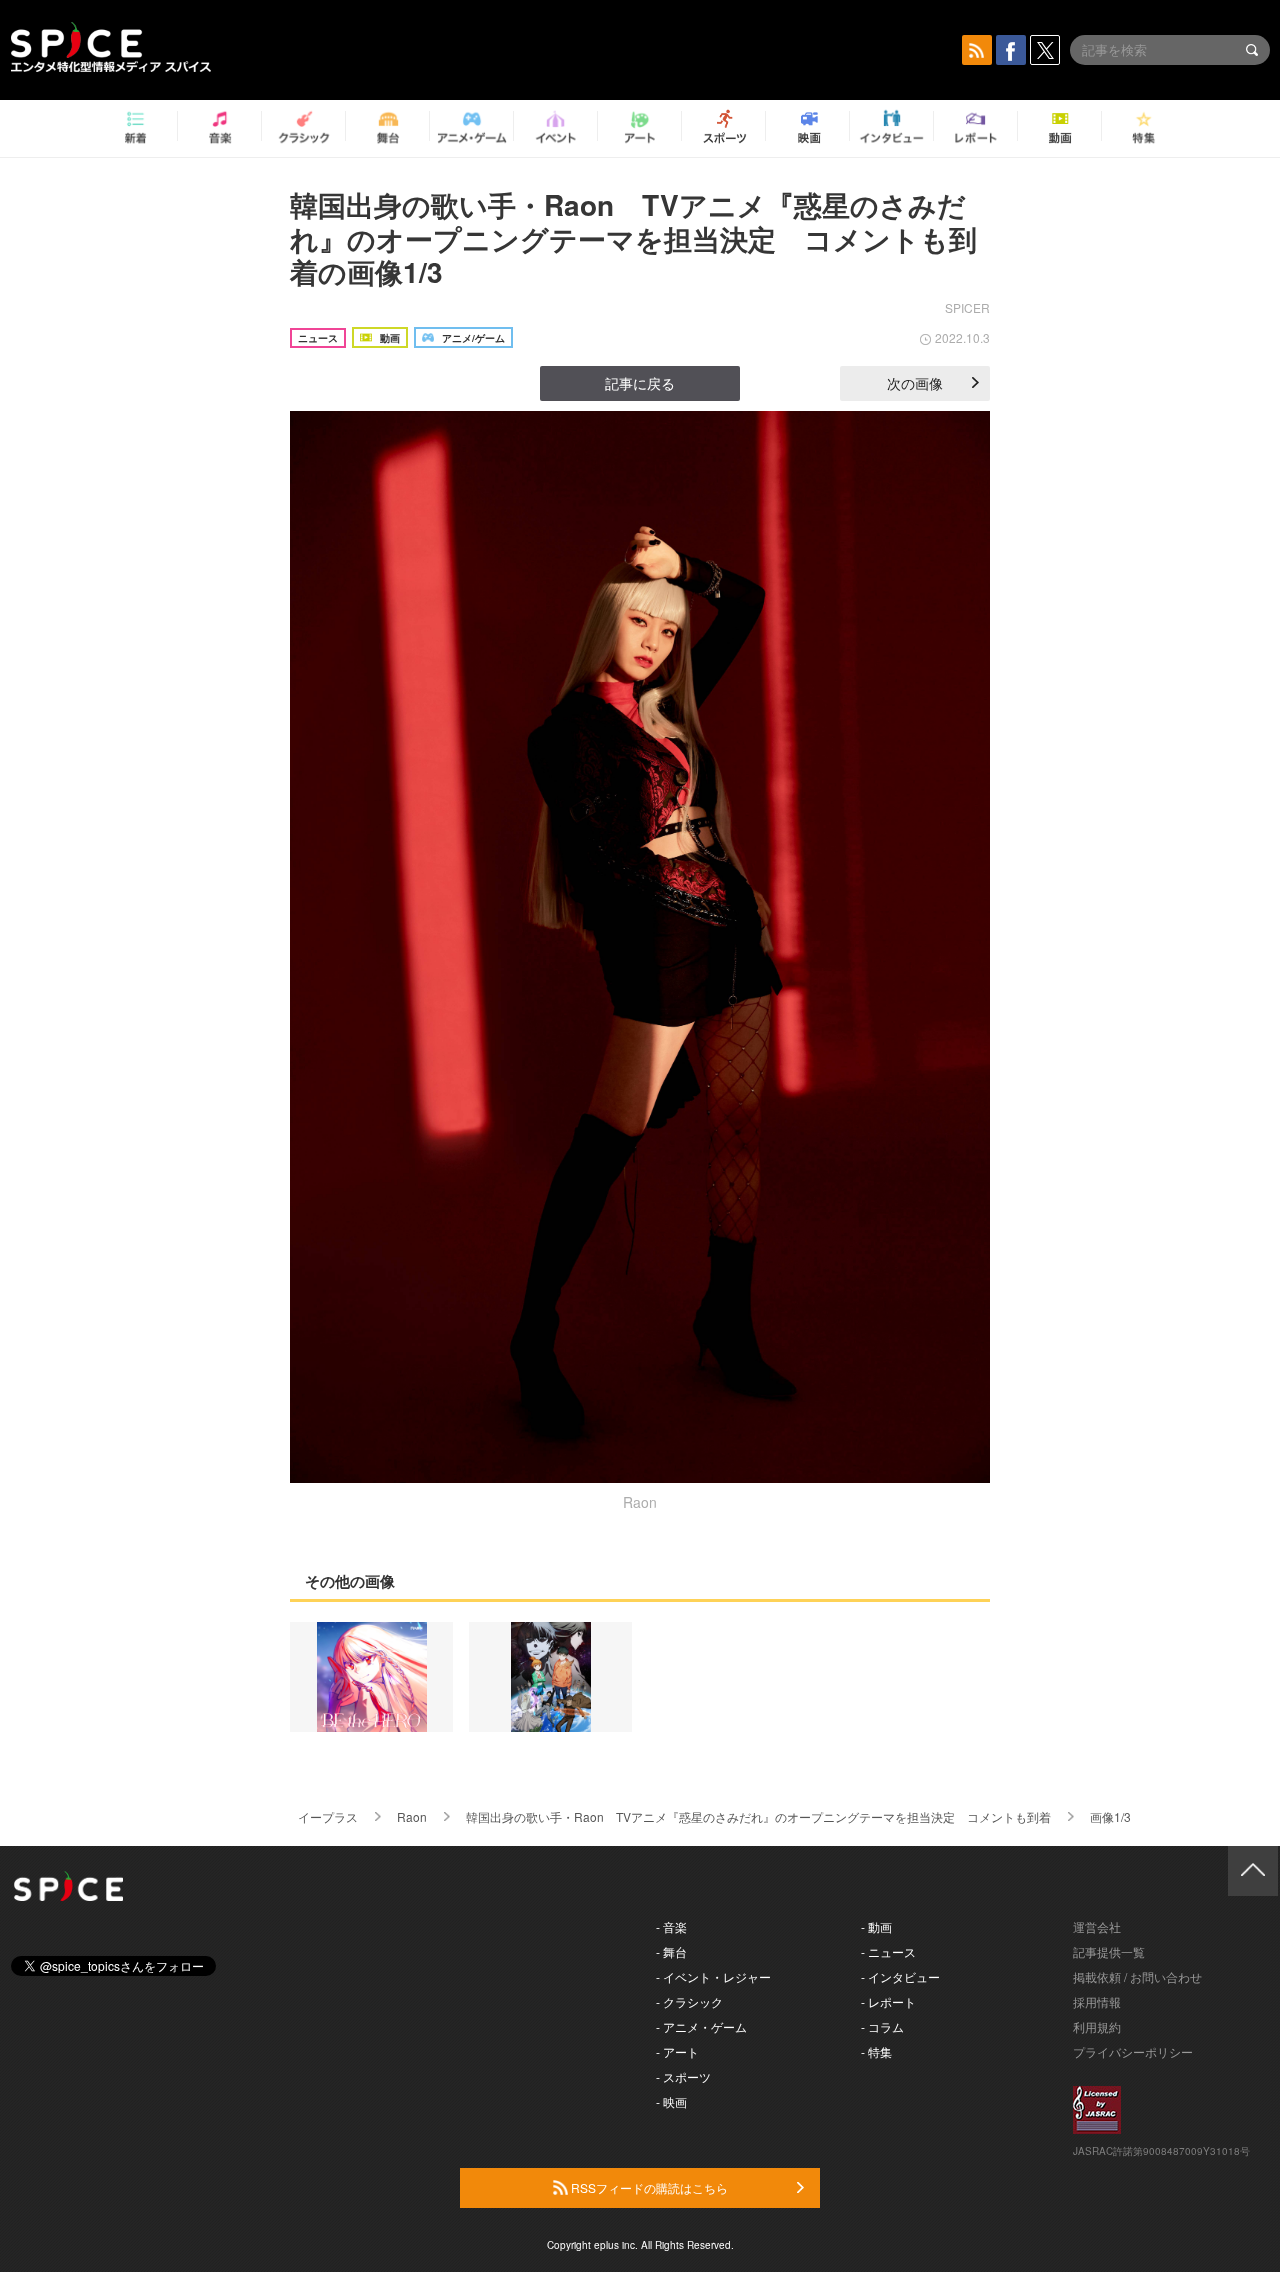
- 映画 (671, 2101)
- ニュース (888, 1951)
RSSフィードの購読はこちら (648, 2187)
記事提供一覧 (1109, 1951)
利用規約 (1097, 2026)
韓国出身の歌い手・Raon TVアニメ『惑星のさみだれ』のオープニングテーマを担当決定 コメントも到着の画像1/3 (633, 238)
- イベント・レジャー (713, 1976)
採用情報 (1097, 2001)
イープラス (328, 1816)
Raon (412, 1816)
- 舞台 (671, 1951)
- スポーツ (683, 2076)
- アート (677, 2051)
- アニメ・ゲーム (701, 2026)
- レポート (888, 2001)
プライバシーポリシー (1133, 2051)
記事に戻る (640, 383)
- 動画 (876, 1926)
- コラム (882, 2026)
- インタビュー (900, 1976)
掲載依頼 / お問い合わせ (1137, 1976)
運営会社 (1097, 1926)
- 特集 (876, 2051)
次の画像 (915, 383)
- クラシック (689, 2001)
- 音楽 (671, 1926)
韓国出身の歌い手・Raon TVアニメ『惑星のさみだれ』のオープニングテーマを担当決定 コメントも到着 (758, 1816)
